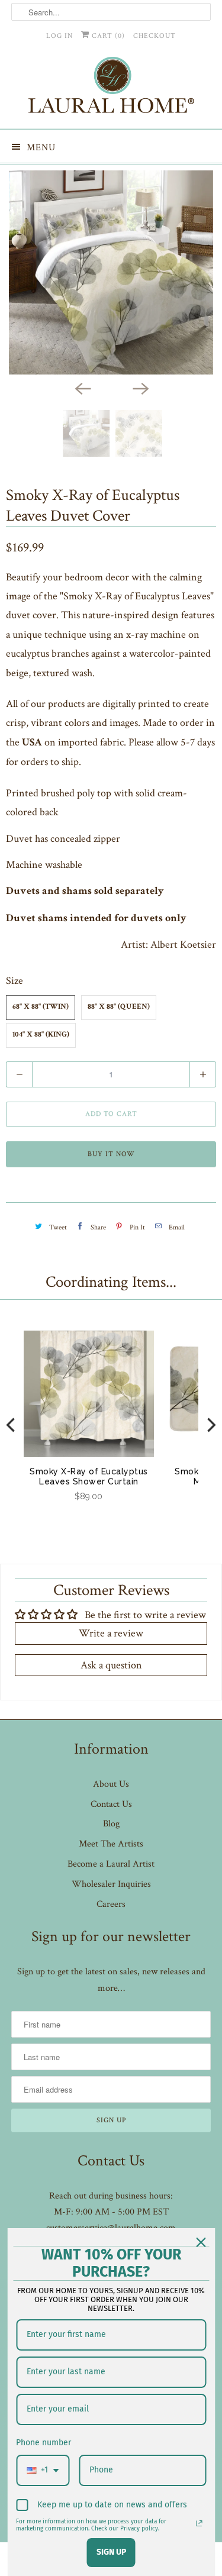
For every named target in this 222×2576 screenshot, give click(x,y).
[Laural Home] (111, 88)
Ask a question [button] (111, 1665)
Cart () (107, 36)
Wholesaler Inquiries (111, 1884)
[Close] (201, 2242)
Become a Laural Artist (111, 1864)
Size (15, 981)
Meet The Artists (111, 1844)
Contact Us (111, 1804)
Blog (111, 1824)
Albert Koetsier (183, 945)
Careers (111, 1904)
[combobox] (43, 2470)
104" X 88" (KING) (41, 1035)
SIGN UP (111, 2552)
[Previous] (82, 388)
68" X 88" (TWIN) (41, 1007)
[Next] (140, 388)
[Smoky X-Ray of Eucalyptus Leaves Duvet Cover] (111, 272)
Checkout (155, 36)
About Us (111, 1784)
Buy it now (111, 1154)
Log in (59, 36)
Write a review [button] (111, 1633)
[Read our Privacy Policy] (199, 2523)
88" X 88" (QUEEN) (119, 1007)
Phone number (44, 2443)
